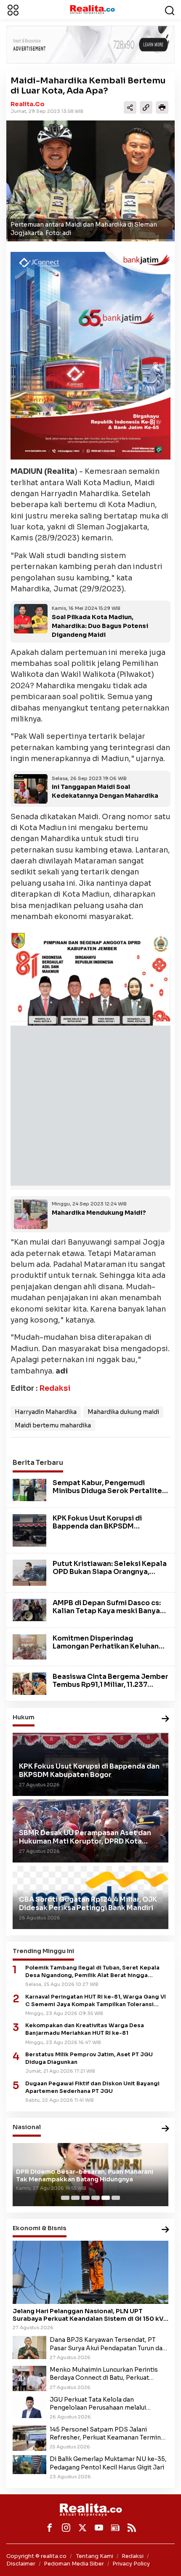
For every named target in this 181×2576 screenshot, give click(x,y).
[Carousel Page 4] (96, 2198)
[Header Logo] (92, 9)
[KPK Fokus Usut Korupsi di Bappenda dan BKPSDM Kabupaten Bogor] (29, 1530)
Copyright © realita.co (36, 2556)
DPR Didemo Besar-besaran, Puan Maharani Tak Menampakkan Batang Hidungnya (85, 2175)
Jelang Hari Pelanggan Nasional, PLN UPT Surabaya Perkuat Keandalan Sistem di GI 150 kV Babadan (88, 2315)
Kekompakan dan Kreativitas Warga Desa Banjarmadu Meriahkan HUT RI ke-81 (85, 2029)
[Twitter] (83, 2528)
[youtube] (99, 2528)
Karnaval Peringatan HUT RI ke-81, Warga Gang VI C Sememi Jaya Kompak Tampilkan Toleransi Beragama (96, 2001)
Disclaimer (21, 2564)
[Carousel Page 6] (116, 2198)
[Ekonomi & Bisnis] (165, 2230)
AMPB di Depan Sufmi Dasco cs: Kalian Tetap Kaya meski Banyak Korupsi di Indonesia (108, 1611)
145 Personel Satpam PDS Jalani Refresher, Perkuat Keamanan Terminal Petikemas (108, 2434)
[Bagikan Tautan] (130, 107)
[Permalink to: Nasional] (165, 2129)
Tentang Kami (95, 2556)
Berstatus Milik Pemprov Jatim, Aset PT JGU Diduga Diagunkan (89, 2058)
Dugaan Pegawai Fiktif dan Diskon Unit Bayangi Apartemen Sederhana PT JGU (92, 2087)
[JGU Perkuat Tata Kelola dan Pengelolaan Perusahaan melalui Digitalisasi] (29, 2406)
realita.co (28, 104)
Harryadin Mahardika (46, 1412)
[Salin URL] (146, 107)
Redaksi (55, 1388)
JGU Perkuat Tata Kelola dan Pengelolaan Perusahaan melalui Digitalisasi (98, 2404)
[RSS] (132, 2528)
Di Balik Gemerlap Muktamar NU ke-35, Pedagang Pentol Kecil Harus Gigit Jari (108, 2463)
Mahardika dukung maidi (123, 1412)
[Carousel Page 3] (85, 2198)
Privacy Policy (131, 2564)
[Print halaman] (162, 107)
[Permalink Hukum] (165, 1719)
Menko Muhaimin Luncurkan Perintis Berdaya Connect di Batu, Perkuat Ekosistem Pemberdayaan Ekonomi (104, 2374)
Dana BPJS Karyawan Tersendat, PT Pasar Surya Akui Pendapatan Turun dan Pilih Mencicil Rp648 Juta (108, 2344)
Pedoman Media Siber (74, 2564)
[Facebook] (50, 2528)
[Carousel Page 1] (65, 2198)
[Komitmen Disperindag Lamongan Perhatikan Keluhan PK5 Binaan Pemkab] (29, 1646)
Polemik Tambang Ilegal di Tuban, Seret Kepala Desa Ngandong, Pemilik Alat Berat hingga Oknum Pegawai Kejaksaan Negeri (92, 1972)
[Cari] (170, 10)
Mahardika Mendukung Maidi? (99, 1213)
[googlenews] (115, 2528)
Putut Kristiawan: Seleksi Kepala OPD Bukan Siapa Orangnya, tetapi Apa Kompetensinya (110, 1572)
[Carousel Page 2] (75, 2198)
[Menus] (13, 10)
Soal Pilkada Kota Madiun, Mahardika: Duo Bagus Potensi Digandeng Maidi (100, 626)
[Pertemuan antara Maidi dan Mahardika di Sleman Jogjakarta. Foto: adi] (90, 181)
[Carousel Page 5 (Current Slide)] (106, 2198)
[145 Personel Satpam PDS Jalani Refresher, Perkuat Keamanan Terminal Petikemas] (29, 2437)
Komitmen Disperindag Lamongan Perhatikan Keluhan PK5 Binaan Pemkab (106, 1646)
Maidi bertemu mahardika (53, 1425)
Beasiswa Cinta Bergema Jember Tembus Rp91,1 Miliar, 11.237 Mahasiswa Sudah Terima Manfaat (110, 1689)
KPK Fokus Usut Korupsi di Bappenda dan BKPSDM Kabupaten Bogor (97, 1526)
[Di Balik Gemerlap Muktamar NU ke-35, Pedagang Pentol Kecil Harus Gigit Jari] (29, 2464)
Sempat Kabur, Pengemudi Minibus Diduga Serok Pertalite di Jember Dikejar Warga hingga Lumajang (109, 1495)
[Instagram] (66, 2528)
